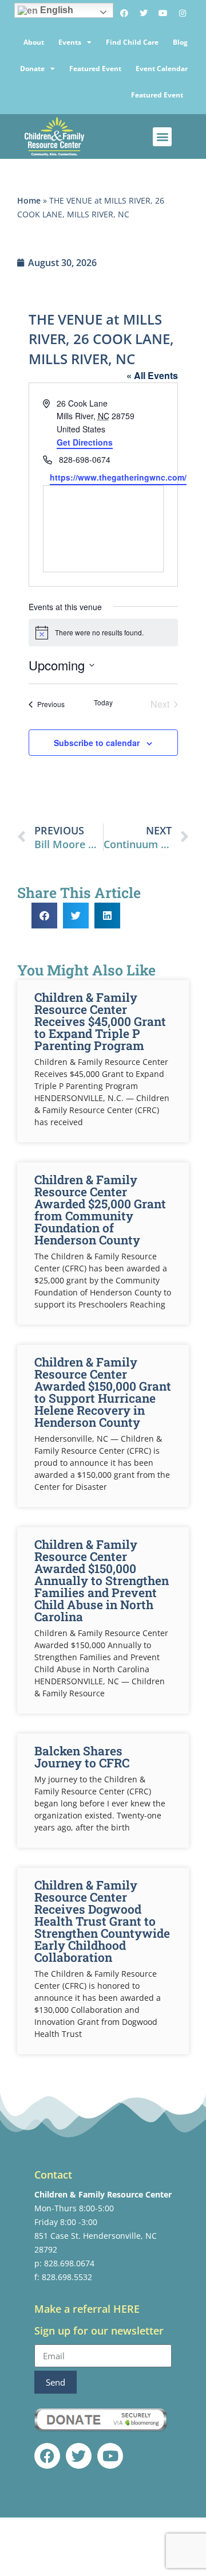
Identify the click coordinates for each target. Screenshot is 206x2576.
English (56, 10)
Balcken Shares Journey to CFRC (82, 1757)
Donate (32, 69)
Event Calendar (162, 69)
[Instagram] (183, 13)
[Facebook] (124, 13)
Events (70, 42)
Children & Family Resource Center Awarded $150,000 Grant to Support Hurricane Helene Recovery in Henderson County (103, 1392)
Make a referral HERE (87, 2309)
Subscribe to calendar (97, 743)
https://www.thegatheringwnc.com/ (118, 477)
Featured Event (95, 69)
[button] (162, 137)
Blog (180, 42)
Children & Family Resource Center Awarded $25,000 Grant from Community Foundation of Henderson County (100, 1210)
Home (29, 200)
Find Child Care (132, 42)
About (34, 42)
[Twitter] (144, 13)
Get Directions (85, 442)
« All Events (152, 375)
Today (103, 702)
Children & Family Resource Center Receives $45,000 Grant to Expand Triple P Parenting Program (100, 1021)
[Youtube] (163, 13)
